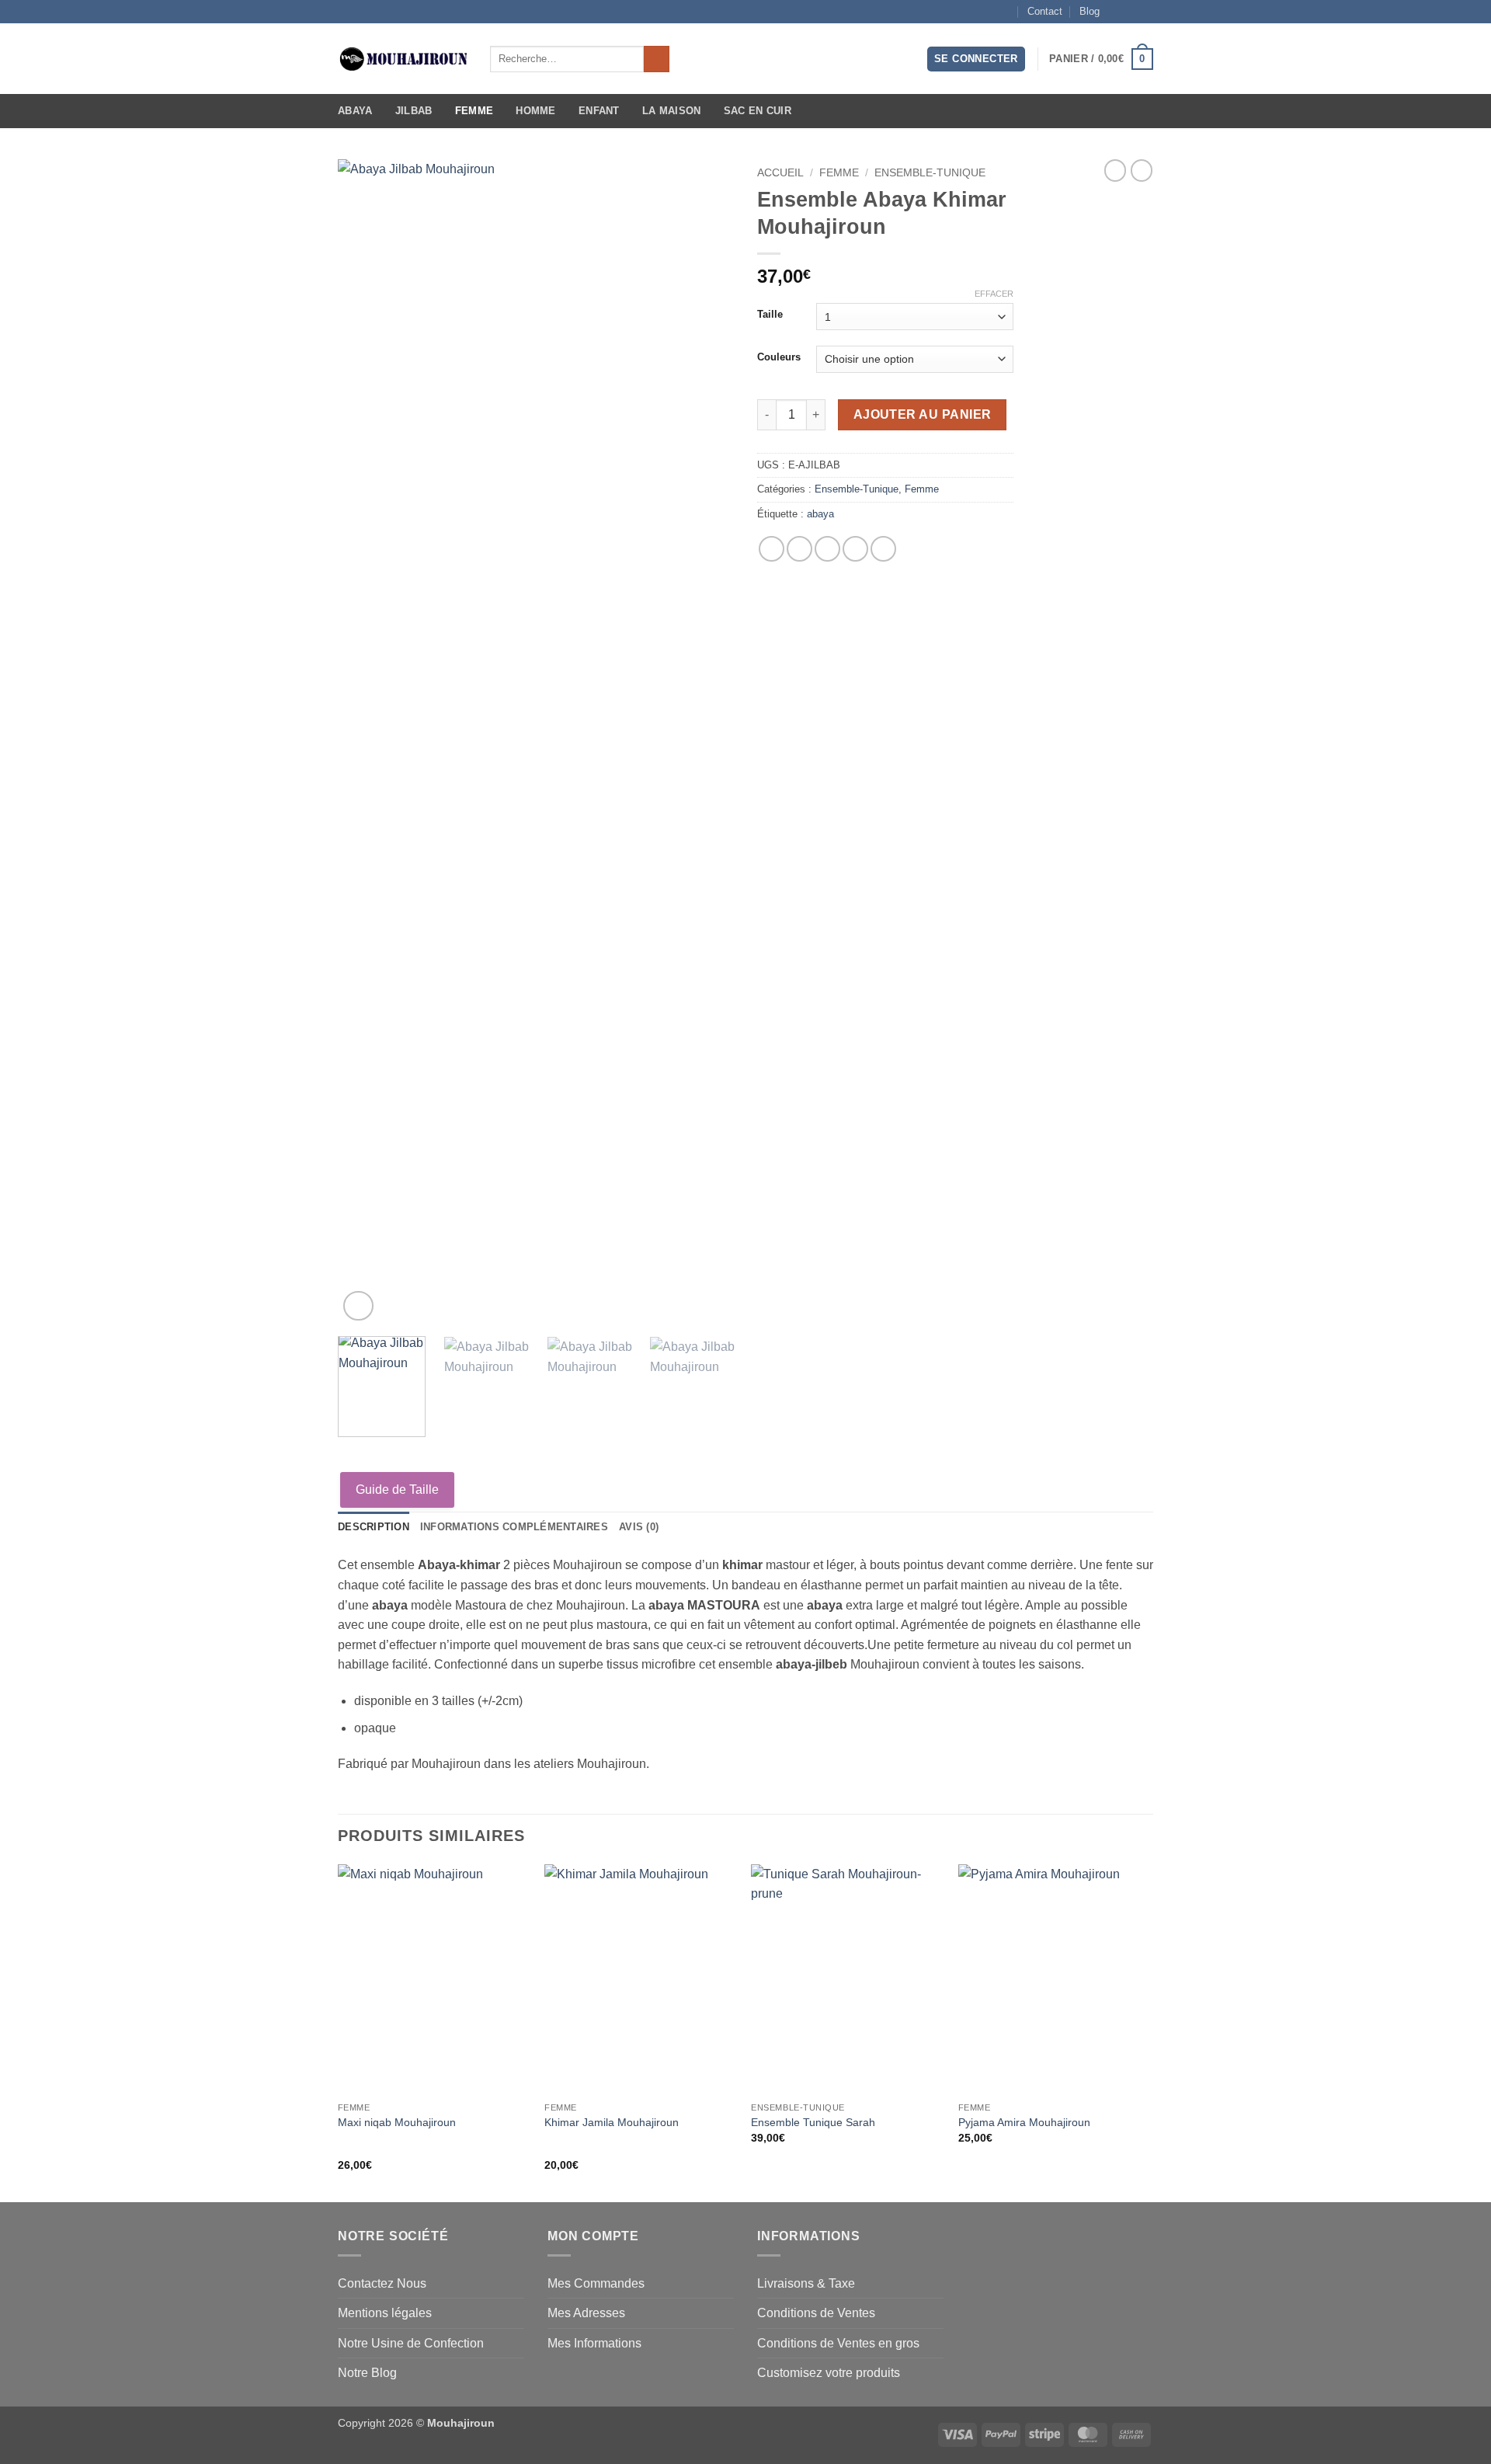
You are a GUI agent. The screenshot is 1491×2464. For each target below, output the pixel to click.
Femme (474, 111)
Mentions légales (385, 2313)
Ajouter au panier (923, 414)
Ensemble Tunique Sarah (813, 2122)
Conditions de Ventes (816, 2313)
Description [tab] (374, 1527)
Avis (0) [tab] (639, 1527)
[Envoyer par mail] (827, 549)
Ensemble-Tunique (930, 173)
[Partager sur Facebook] (772, 549)
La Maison (671, 111)
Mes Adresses (586, 2313)
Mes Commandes (596, 2283)
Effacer (994, 294)
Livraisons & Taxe (806, 2283)
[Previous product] (1142, 170)
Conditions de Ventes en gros (838, 2343)
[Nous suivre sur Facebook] (1116, 12)
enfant (599, 111)
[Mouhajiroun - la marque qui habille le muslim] (402, 59)
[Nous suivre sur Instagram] (1131, 12)
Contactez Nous (382, 2283)
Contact (1045, 11)
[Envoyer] (657, 59)
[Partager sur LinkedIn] (883, 549)
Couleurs (779, 357)
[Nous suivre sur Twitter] (1145, 12)
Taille (770, 315)
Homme (535, 111)
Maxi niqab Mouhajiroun (397, 2122)
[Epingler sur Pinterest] (855, 549)
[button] (976, 59)
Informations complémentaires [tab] (514, 1527)
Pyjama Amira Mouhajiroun (1024, 2122)
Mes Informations (594, 2343)
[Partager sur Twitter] (799, 549)
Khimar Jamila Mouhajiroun (612, 2122)
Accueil (780, 173)
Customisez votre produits (829, 2373)
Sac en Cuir (758, 111)
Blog (1090, 11)
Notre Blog (367, 2373)
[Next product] (1115, 170)
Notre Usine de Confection (411, 2343)
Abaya (355, 111)
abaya (820, 514)
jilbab (414, 111)
